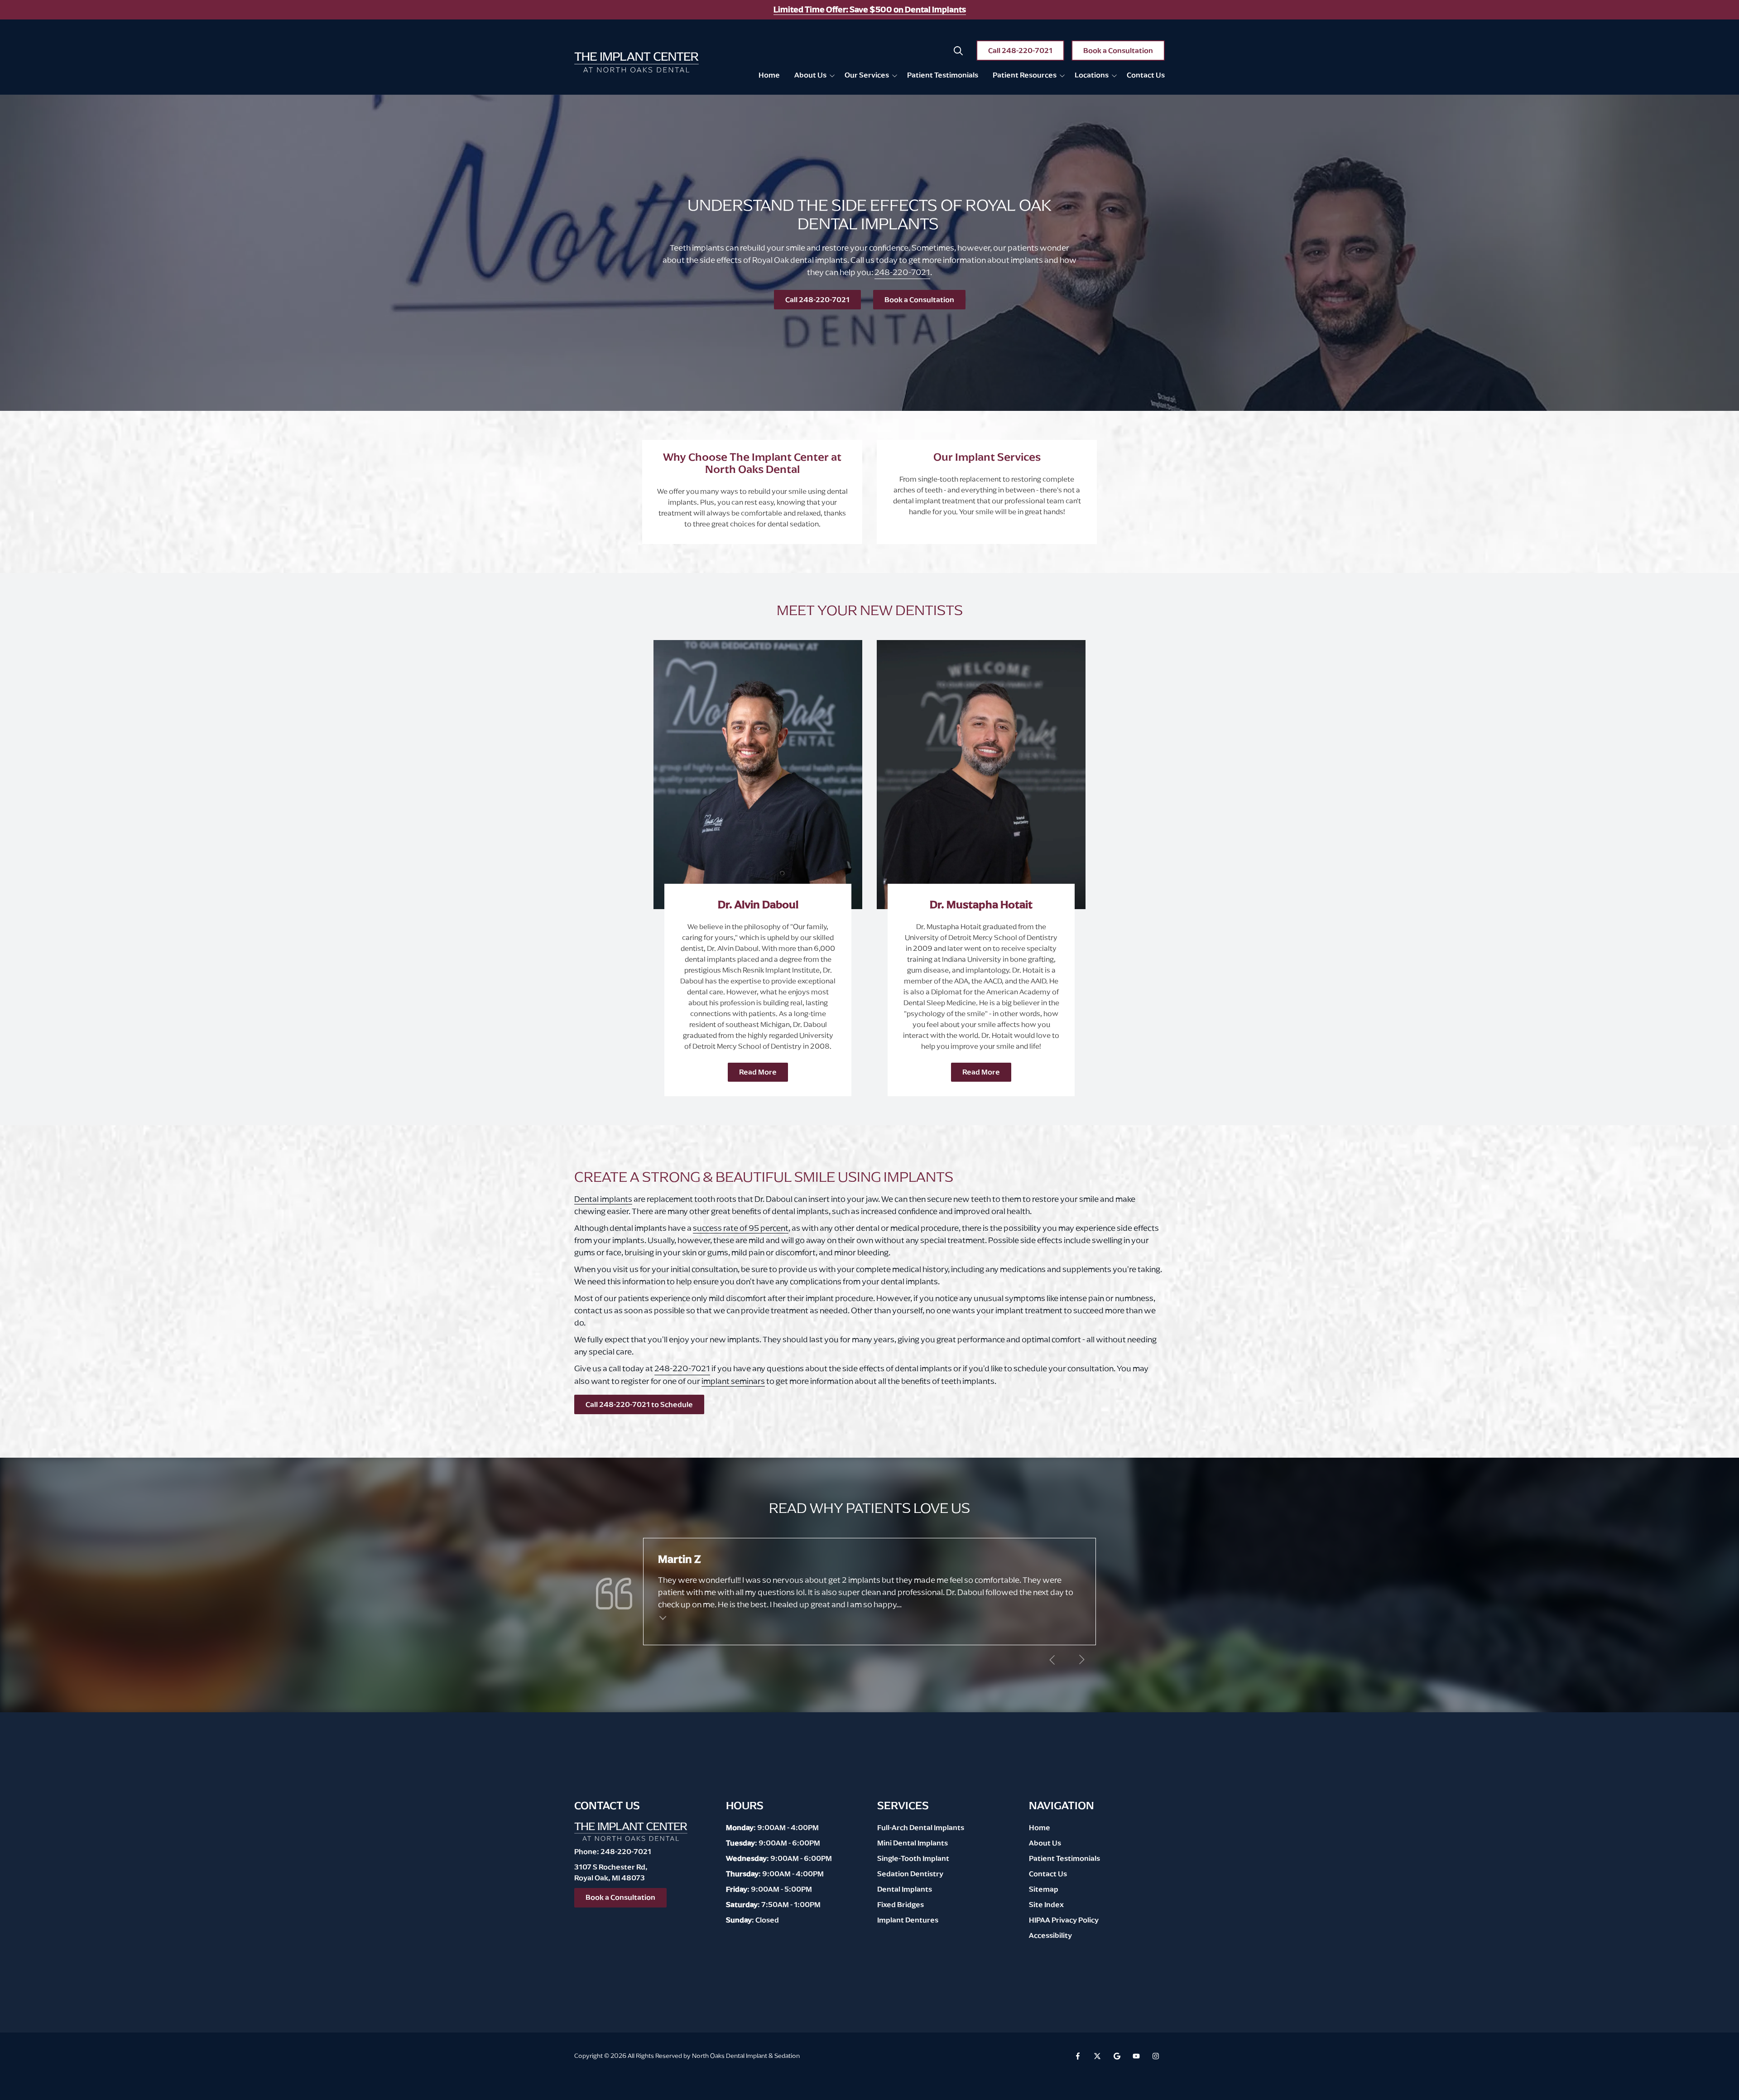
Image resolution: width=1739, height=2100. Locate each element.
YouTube (1136, 2056)
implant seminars (733, 1381)
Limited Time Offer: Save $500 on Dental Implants (870, 10)
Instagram (1156, 2056)
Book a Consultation (1118, 51)
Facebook (1078, 2056)
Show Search (958, 51)
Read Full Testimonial (663, 1617)
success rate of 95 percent (741, 1228)
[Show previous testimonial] (1052, 1660)
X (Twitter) (1097, 2056)
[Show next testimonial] (1081, 1660)
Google (1117, 2056)
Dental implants (603, 1199)
